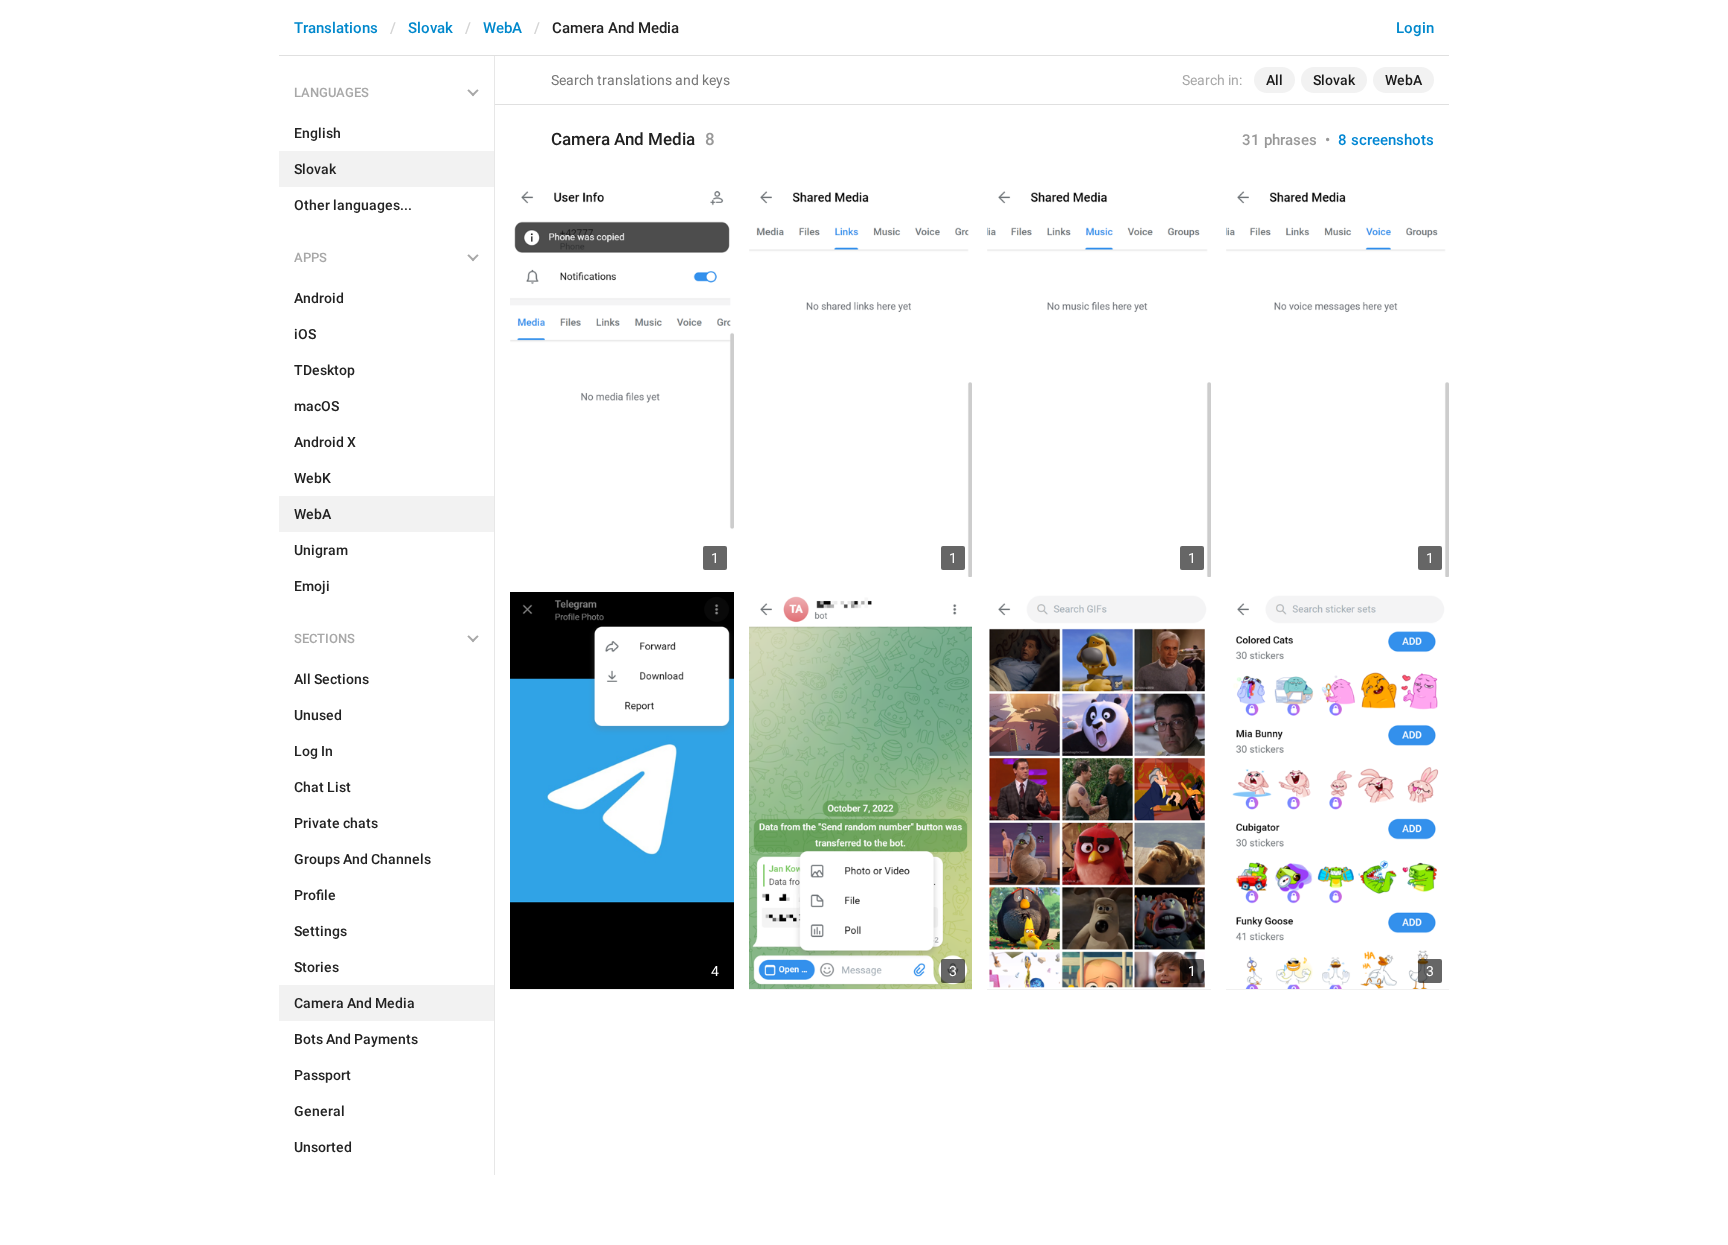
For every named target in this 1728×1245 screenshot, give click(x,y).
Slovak (430, 28)
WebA (502, 28)
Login (1415, 28)
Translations (336, 28)
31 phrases (1279, 140)
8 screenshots (1386, 140)
